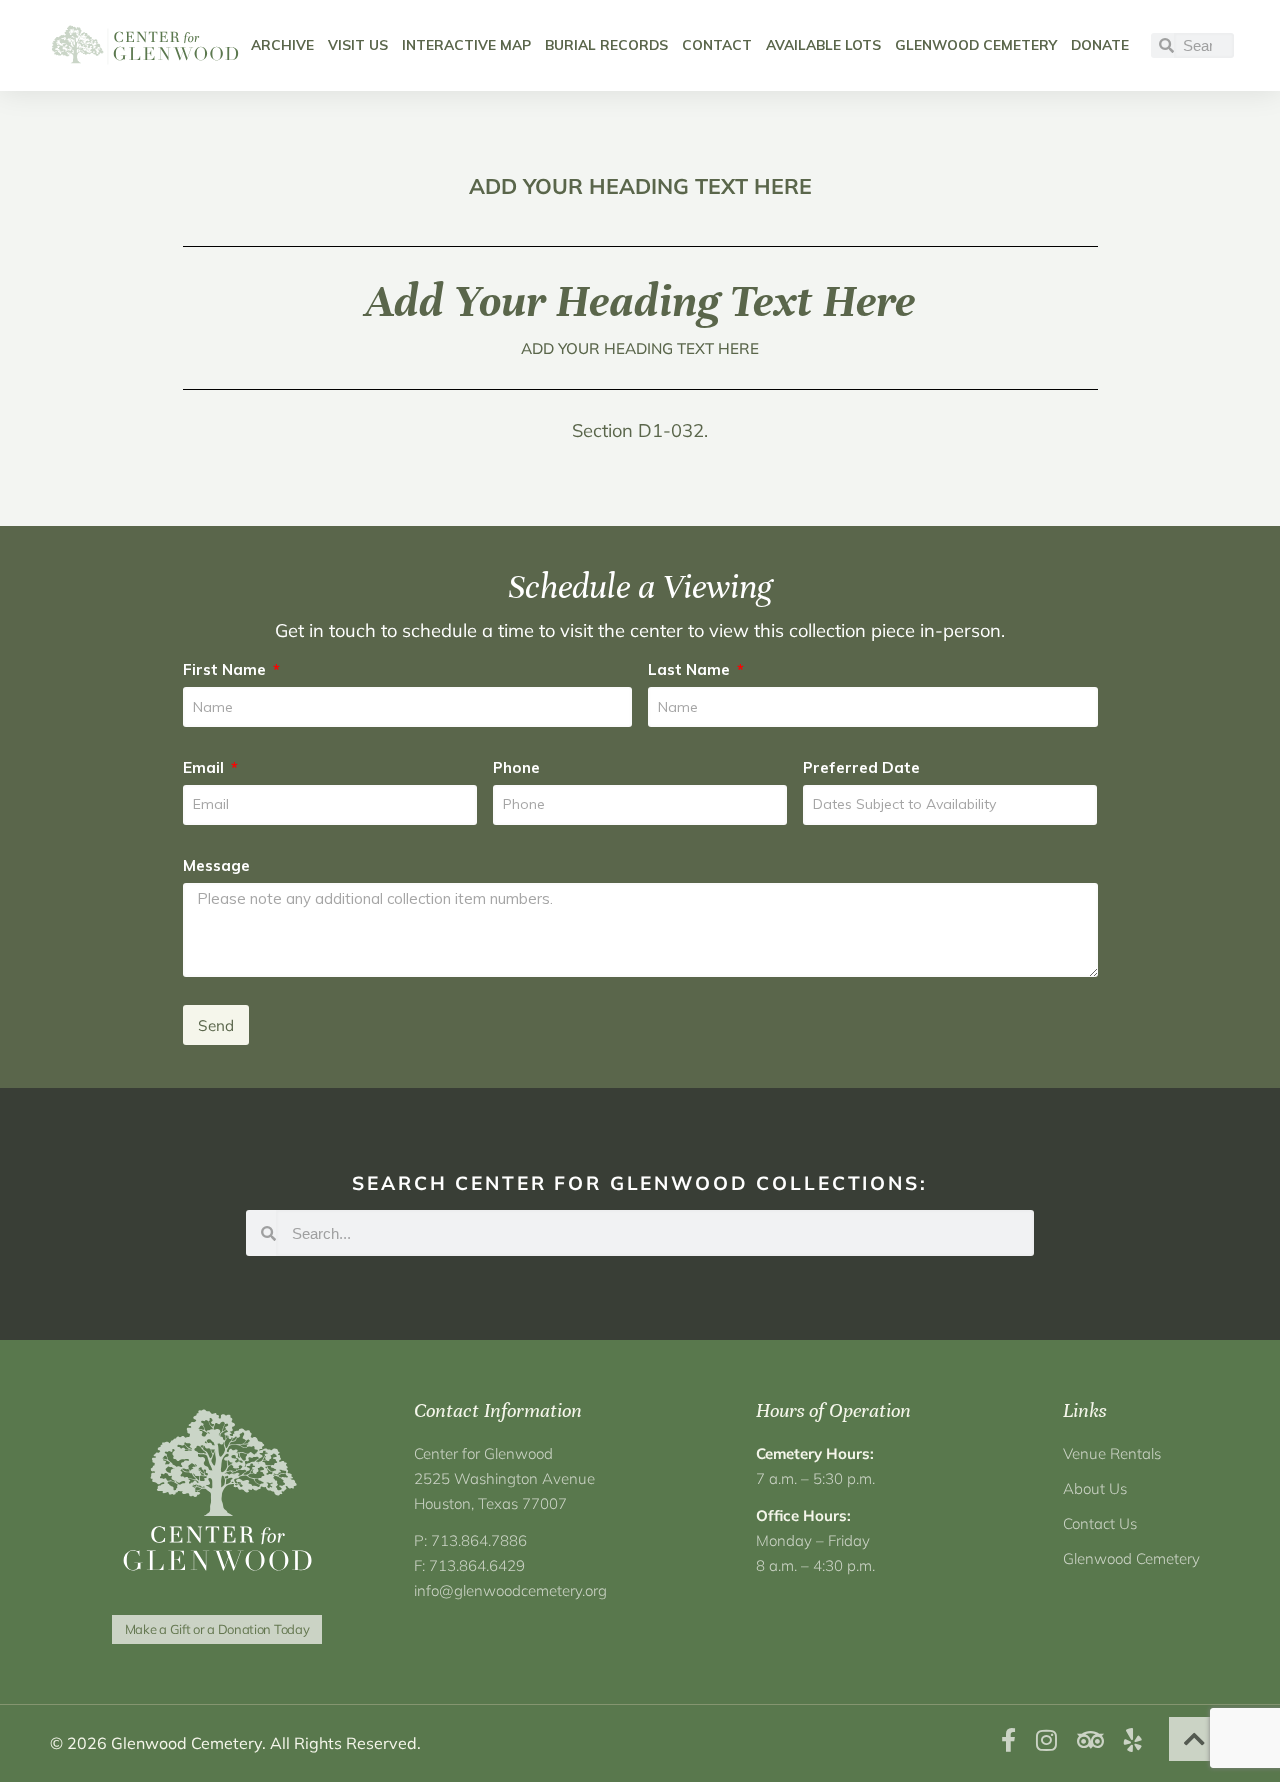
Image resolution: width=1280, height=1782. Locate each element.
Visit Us (358, 44)
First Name (226, 669)
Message (216, 865)
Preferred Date (861, 767)
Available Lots (823, 44)
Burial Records (606, 44)
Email (205, 767)
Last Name (691, 669)
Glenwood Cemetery (976, 44)
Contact (717, 44)
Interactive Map (466, 44)
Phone (516, 767)
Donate (1100, 44)
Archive (282, 44)
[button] (1194, 1739)
